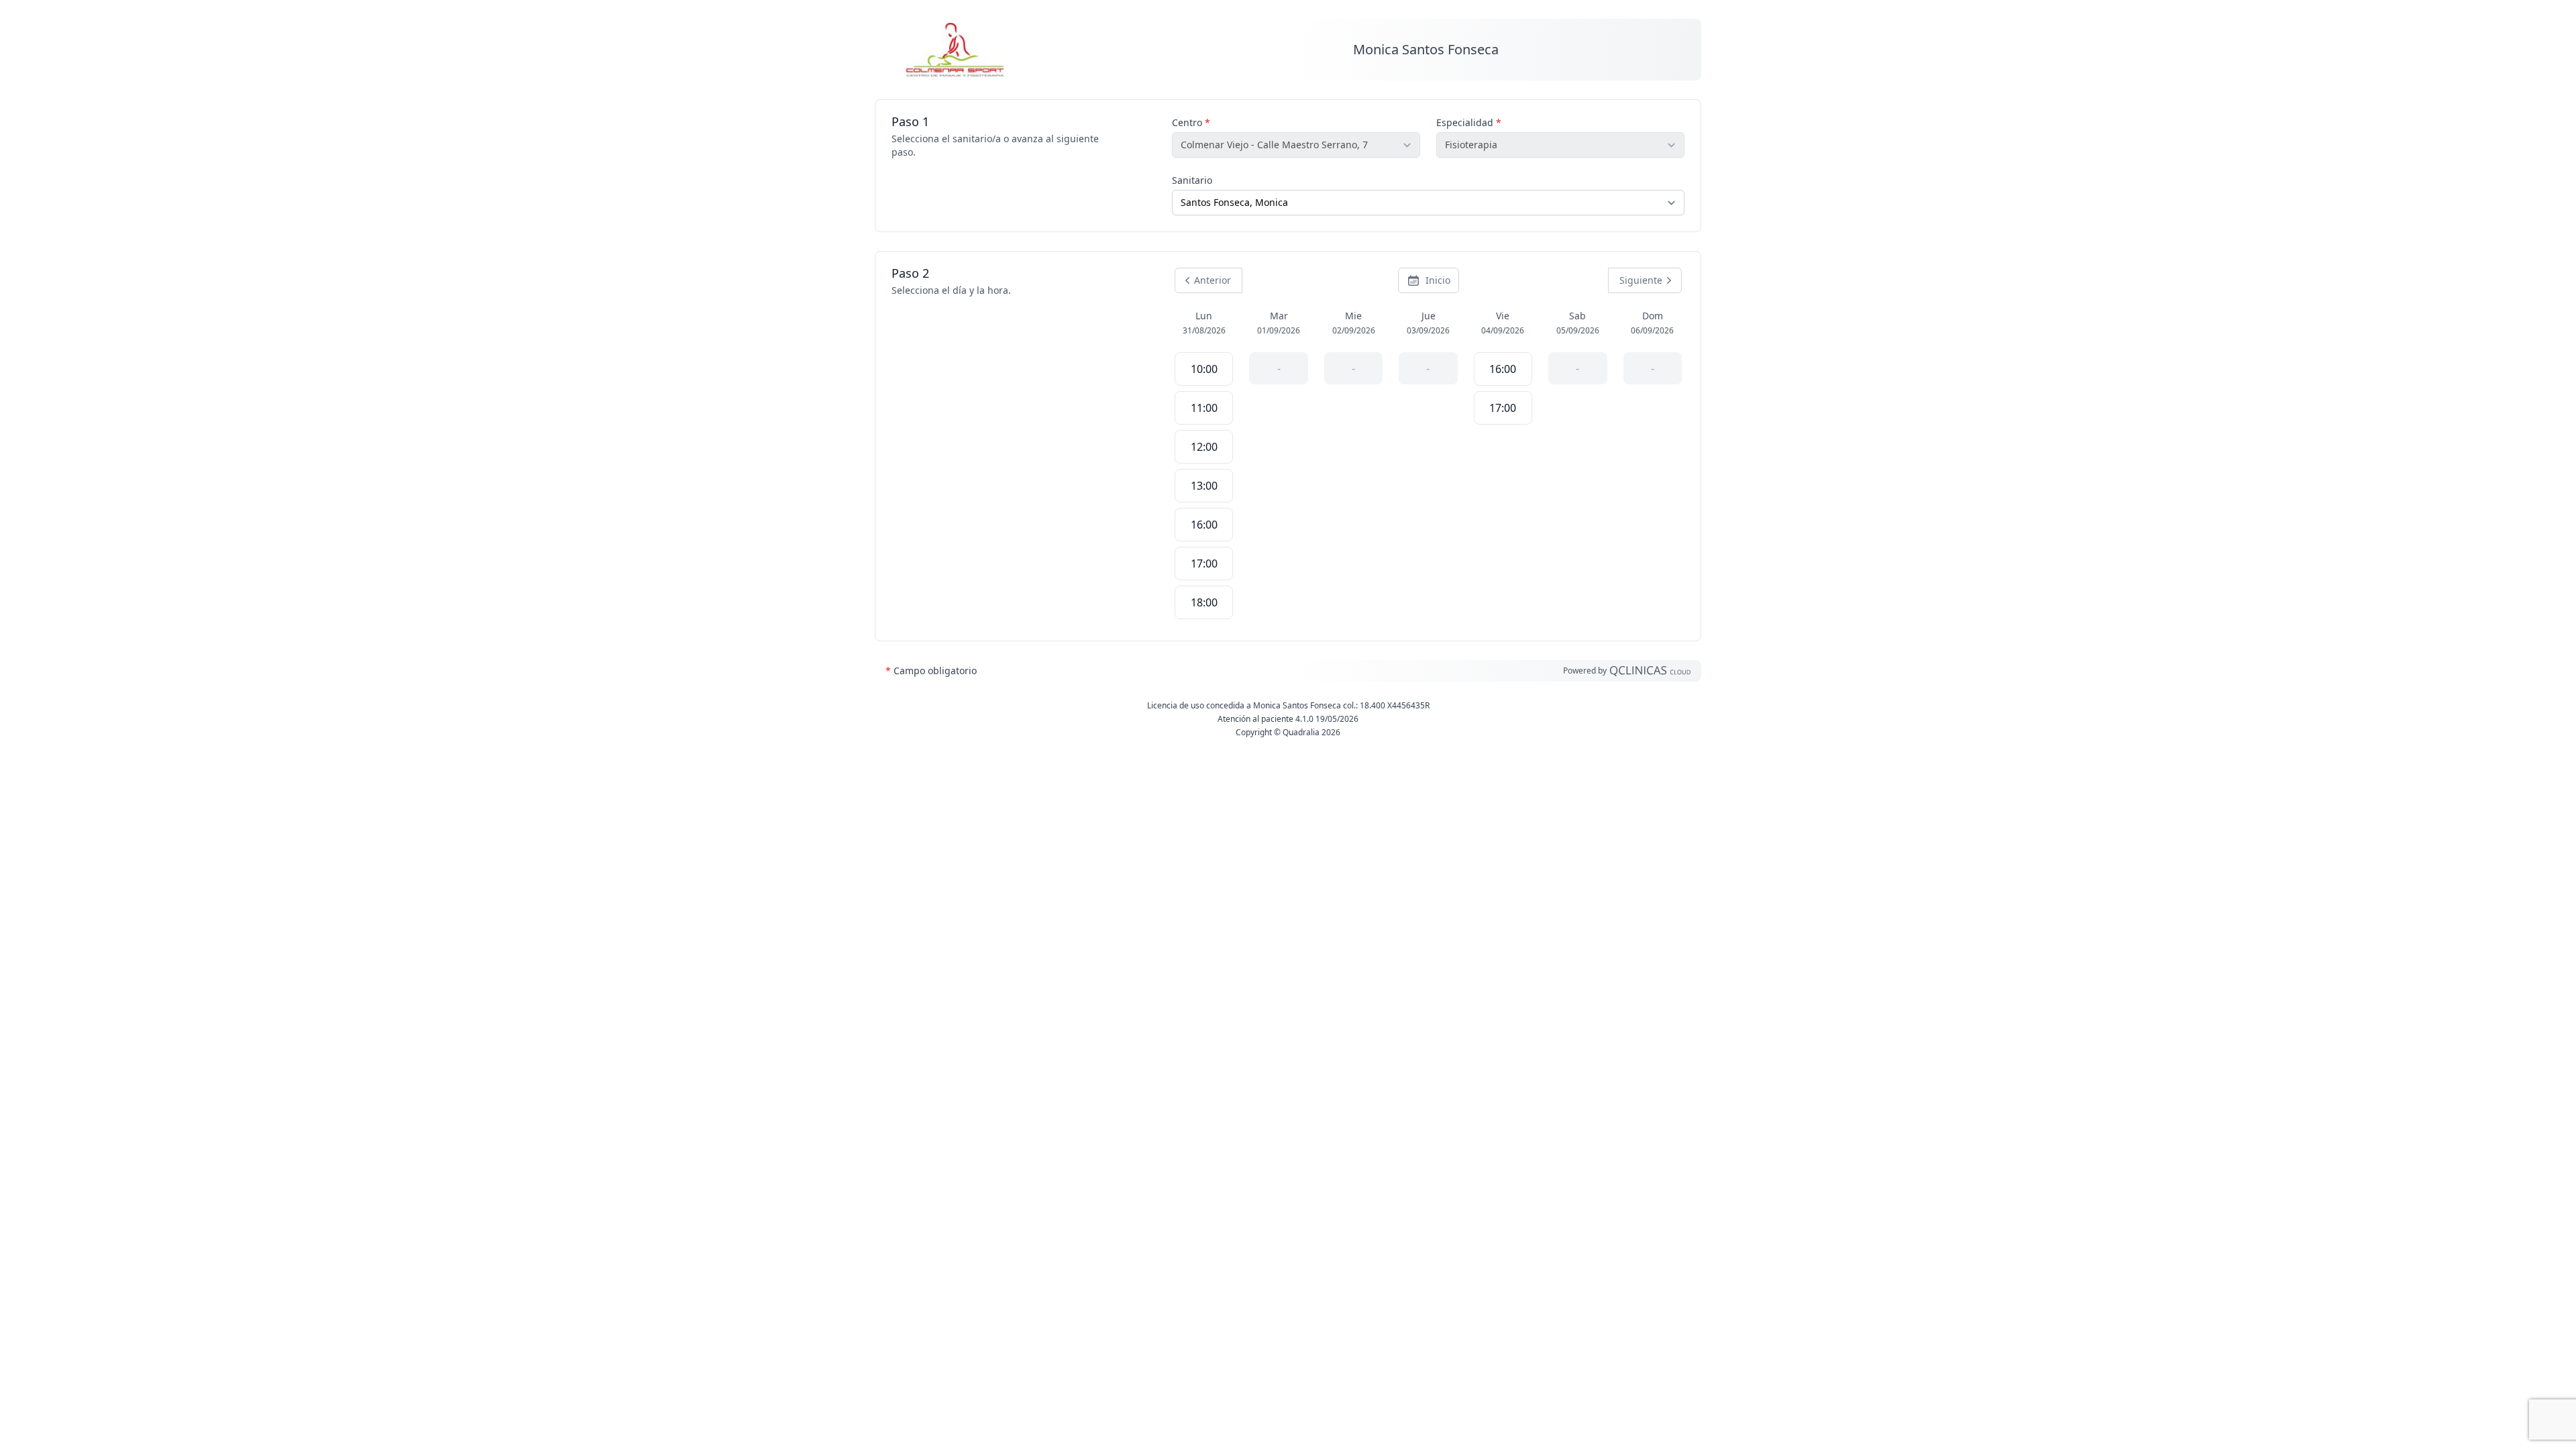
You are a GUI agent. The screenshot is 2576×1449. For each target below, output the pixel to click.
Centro (1191, 122)
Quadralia (1301, 732)
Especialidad (1469, 122)
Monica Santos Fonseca (1426, 49)
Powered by (1586, 670)
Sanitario (1192, 180)
